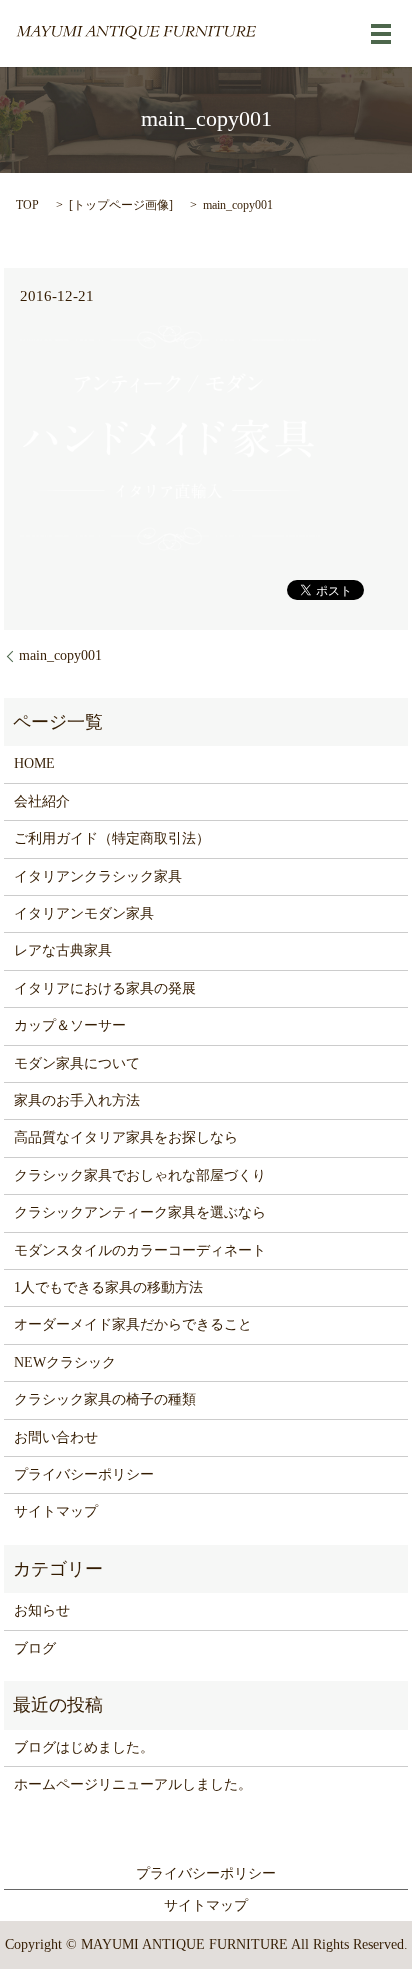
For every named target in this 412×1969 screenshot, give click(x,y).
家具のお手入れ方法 (77, 1100)
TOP (27, 205)
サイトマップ (56, 1511)
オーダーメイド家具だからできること (133, 1324)
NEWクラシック (65, 1362)
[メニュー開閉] (381, 34)
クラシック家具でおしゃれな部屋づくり (140, 1175)
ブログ (35, 1648)
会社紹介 (42, 801)
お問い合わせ (56, 1437)
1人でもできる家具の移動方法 (108, 1287)
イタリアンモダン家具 (84, 913)
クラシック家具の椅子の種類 (105, 1399)
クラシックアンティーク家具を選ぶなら (140, 1212)
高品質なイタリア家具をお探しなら (126, 1137)
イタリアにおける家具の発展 (105, 988)
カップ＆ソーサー (70, 1025)
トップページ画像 (121, 205)
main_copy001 (60, 655)
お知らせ (42, 1610)
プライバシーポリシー (84, 1474)
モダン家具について (77, 1063)
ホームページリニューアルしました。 (133, 1784)
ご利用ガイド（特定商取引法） (112, 838)
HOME (34, 763)
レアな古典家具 (63, 950)
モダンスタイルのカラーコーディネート (140, 1250)
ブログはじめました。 (84, 1747)
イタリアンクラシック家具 (98, 876)
